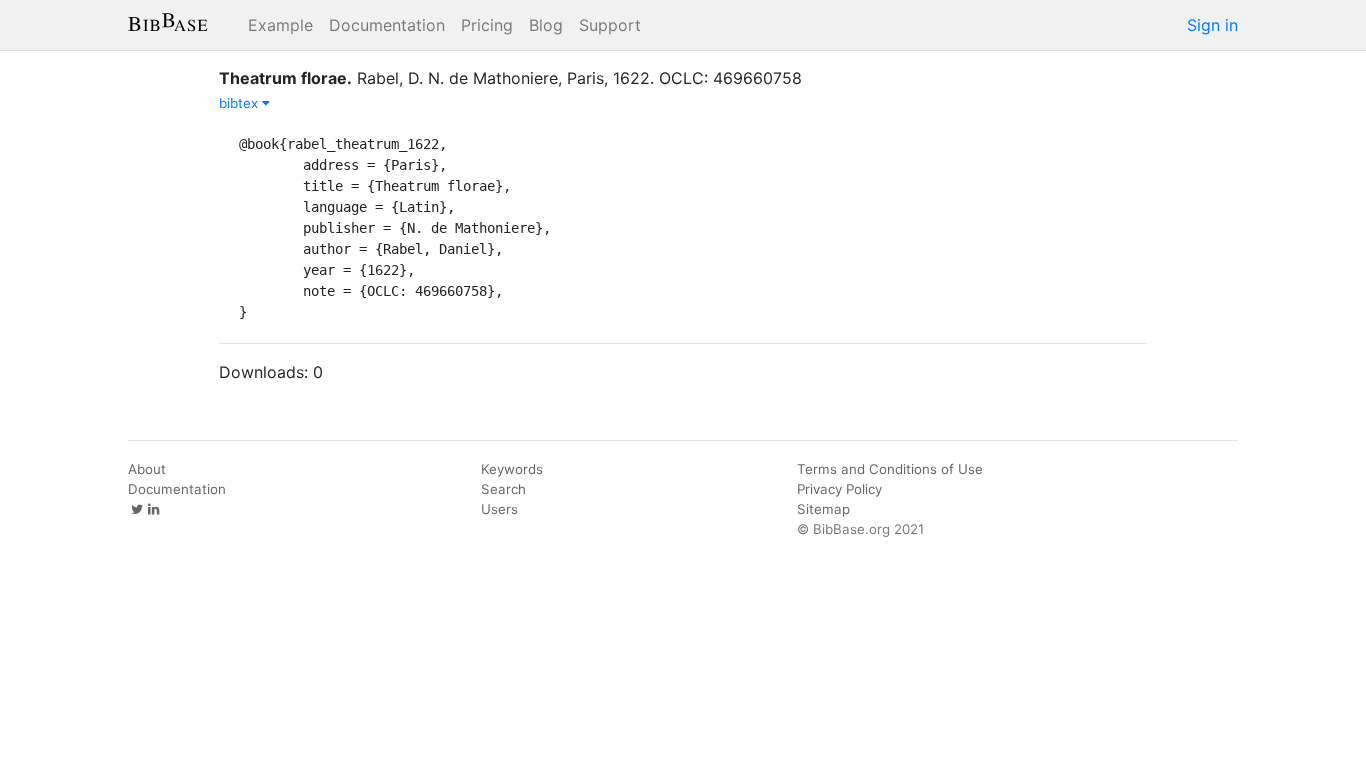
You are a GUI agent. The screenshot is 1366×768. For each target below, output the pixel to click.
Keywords (512, 469)
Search (503, 489)
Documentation (387, 25)
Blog (546, 25)
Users (499, 509)
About (147, 469)
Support (610, 25)
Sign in (1212, 25)
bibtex (240, 103)
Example (280, 25)
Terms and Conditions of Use (890, 469)
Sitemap (823, 509)
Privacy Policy (839, 489)
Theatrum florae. (285, 78)
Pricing (487, 25)
